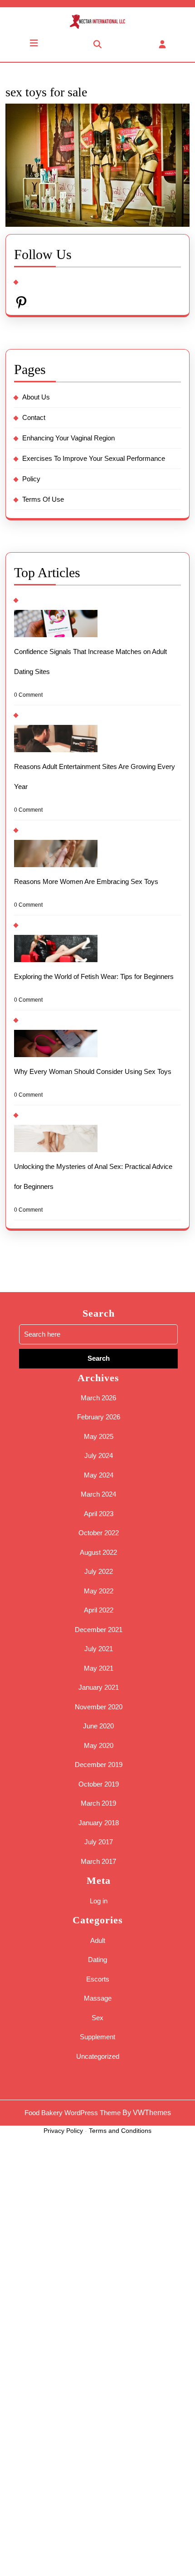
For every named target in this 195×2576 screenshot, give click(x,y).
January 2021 (99, 1687)
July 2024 (99, 1455)
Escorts (98, 1979)
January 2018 (99, 1823)
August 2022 (98, 1552)
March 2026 (98, 1398)
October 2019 (99, 1784)
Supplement (97, 2037)
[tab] (32, 43)
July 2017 (99, 1842)
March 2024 (98, 1494)
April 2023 (99, 1514)
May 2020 (99, 1745)
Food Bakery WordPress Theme (73, 2113)
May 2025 (99, 1436)
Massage (98, 1998)
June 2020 (98, 1726)
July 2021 (99, 1649)
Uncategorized (98, 2056)
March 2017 (98, 1861)
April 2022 (99, 1610)
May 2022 (99, 1591)
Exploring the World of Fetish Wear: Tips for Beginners (94, 976)
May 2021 (99, 1668)
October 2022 (99, 1533)
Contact (34, 417)
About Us (36, 397)
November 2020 (99, 1707)
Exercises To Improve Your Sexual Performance (94, 458)
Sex (97, 2018)
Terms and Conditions (120, 2131)
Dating (97, 1959)
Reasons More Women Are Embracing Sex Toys (86, 881)
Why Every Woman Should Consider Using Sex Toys (93, 1071)
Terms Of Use (43, 499)
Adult (98, 1940)
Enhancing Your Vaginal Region (68, 438)
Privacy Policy (63, 2131)
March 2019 (98, 1803)
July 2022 (99, 1571)
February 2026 (99, 1417)
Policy (31, 479)
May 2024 (99, 1475)
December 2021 (99, 1630)
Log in (99, 1901)
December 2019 (99, 1765)
